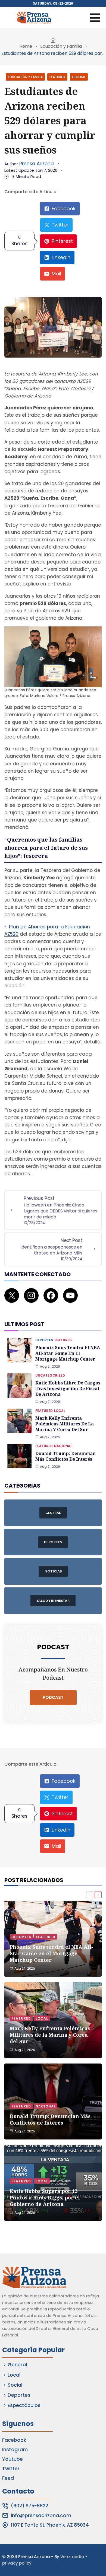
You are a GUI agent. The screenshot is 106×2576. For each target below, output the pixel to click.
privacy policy (17, 2563)
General (79, 77)
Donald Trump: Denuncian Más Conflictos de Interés (66, 1456)
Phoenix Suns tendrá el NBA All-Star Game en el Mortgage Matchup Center (68, 1353)
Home (26, 46)
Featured (57, 77)
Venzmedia (72, 2557)
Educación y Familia (61, 46)
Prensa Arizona (37, 164)
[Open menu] (95, 18)
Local (60, 1411)
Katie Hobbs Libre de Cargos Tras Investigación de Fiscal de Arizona (68, 1389)
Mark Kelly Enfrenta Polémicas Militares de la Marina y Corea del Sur (65, 1424)
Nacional (63, 1446)
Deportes (44, 1340)
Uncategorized (50, 1375)
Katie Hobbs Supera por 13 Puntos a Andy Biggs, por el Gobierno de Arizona (45, 2198)
